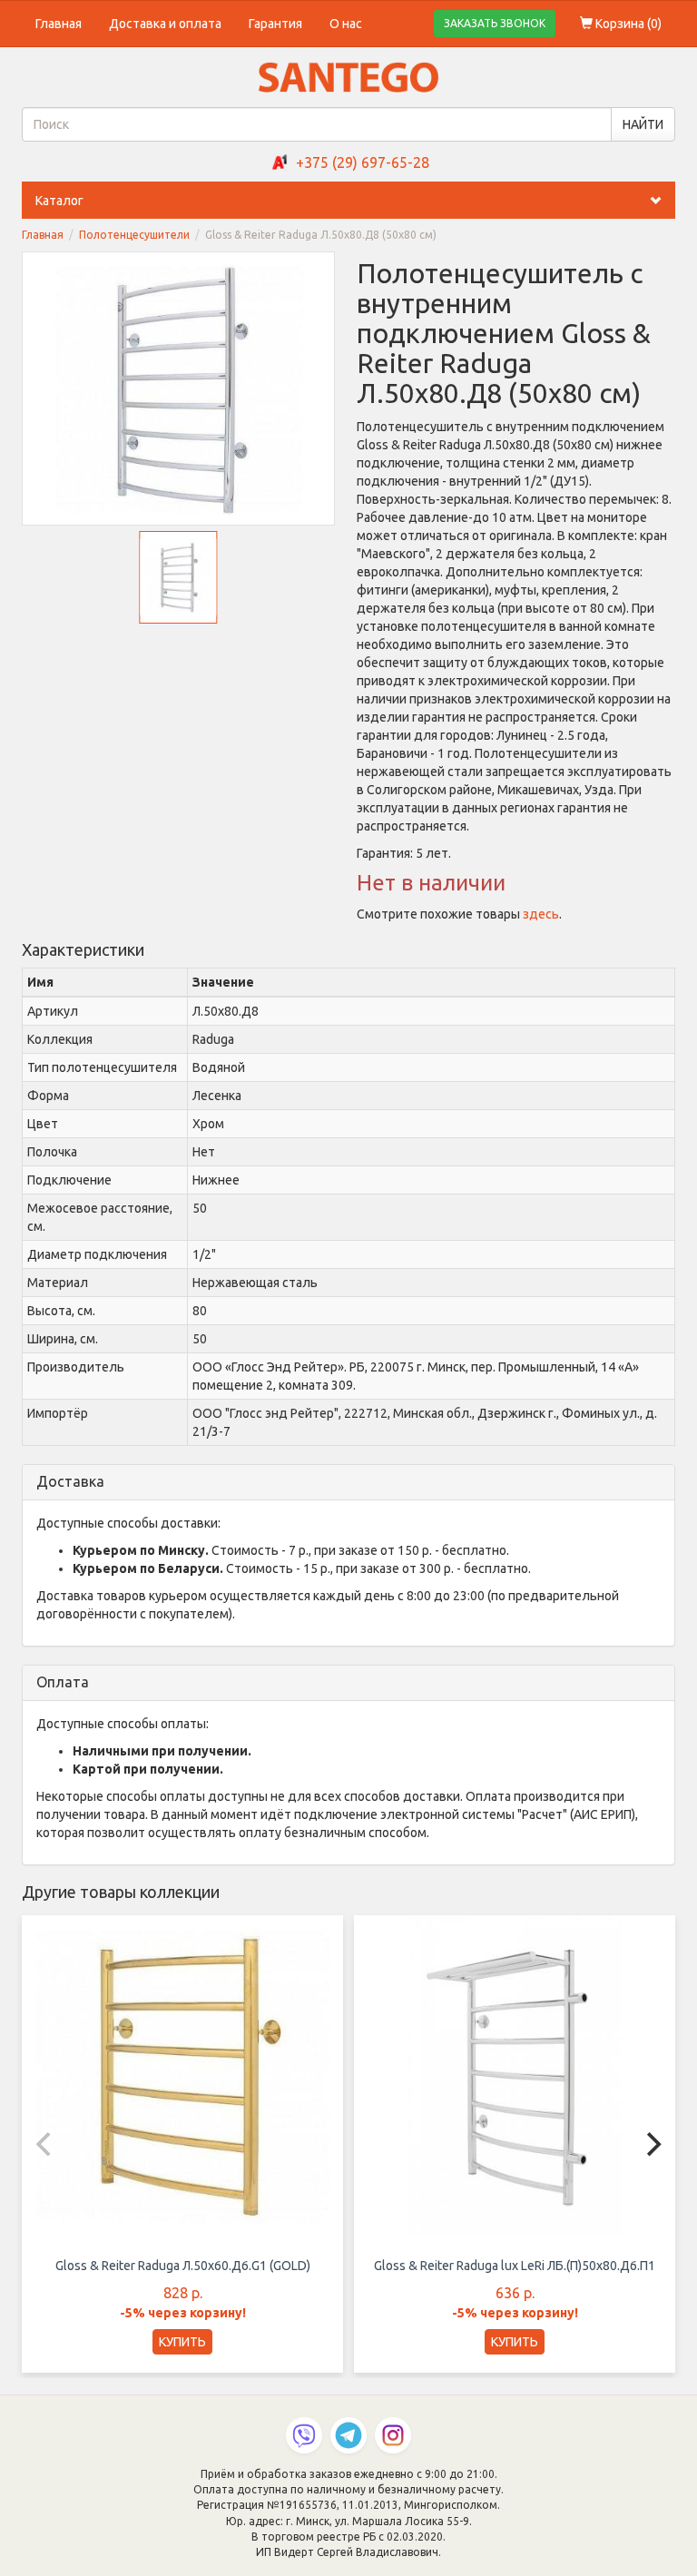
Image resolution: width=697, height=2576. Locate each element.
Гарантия (275, 24)
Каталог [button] (59, 201)
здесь (541, 914)
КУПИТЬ (182, 2342)
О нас (346, 24)
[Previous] (45, 2144)
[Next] (652, 2144)
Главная (59, 24)
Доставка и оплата (165, 24)
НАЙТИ (643, 124)
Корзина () (627, 24)
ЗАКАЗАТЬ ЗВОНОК (495, 23)
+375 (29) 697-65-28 (363, 162)
